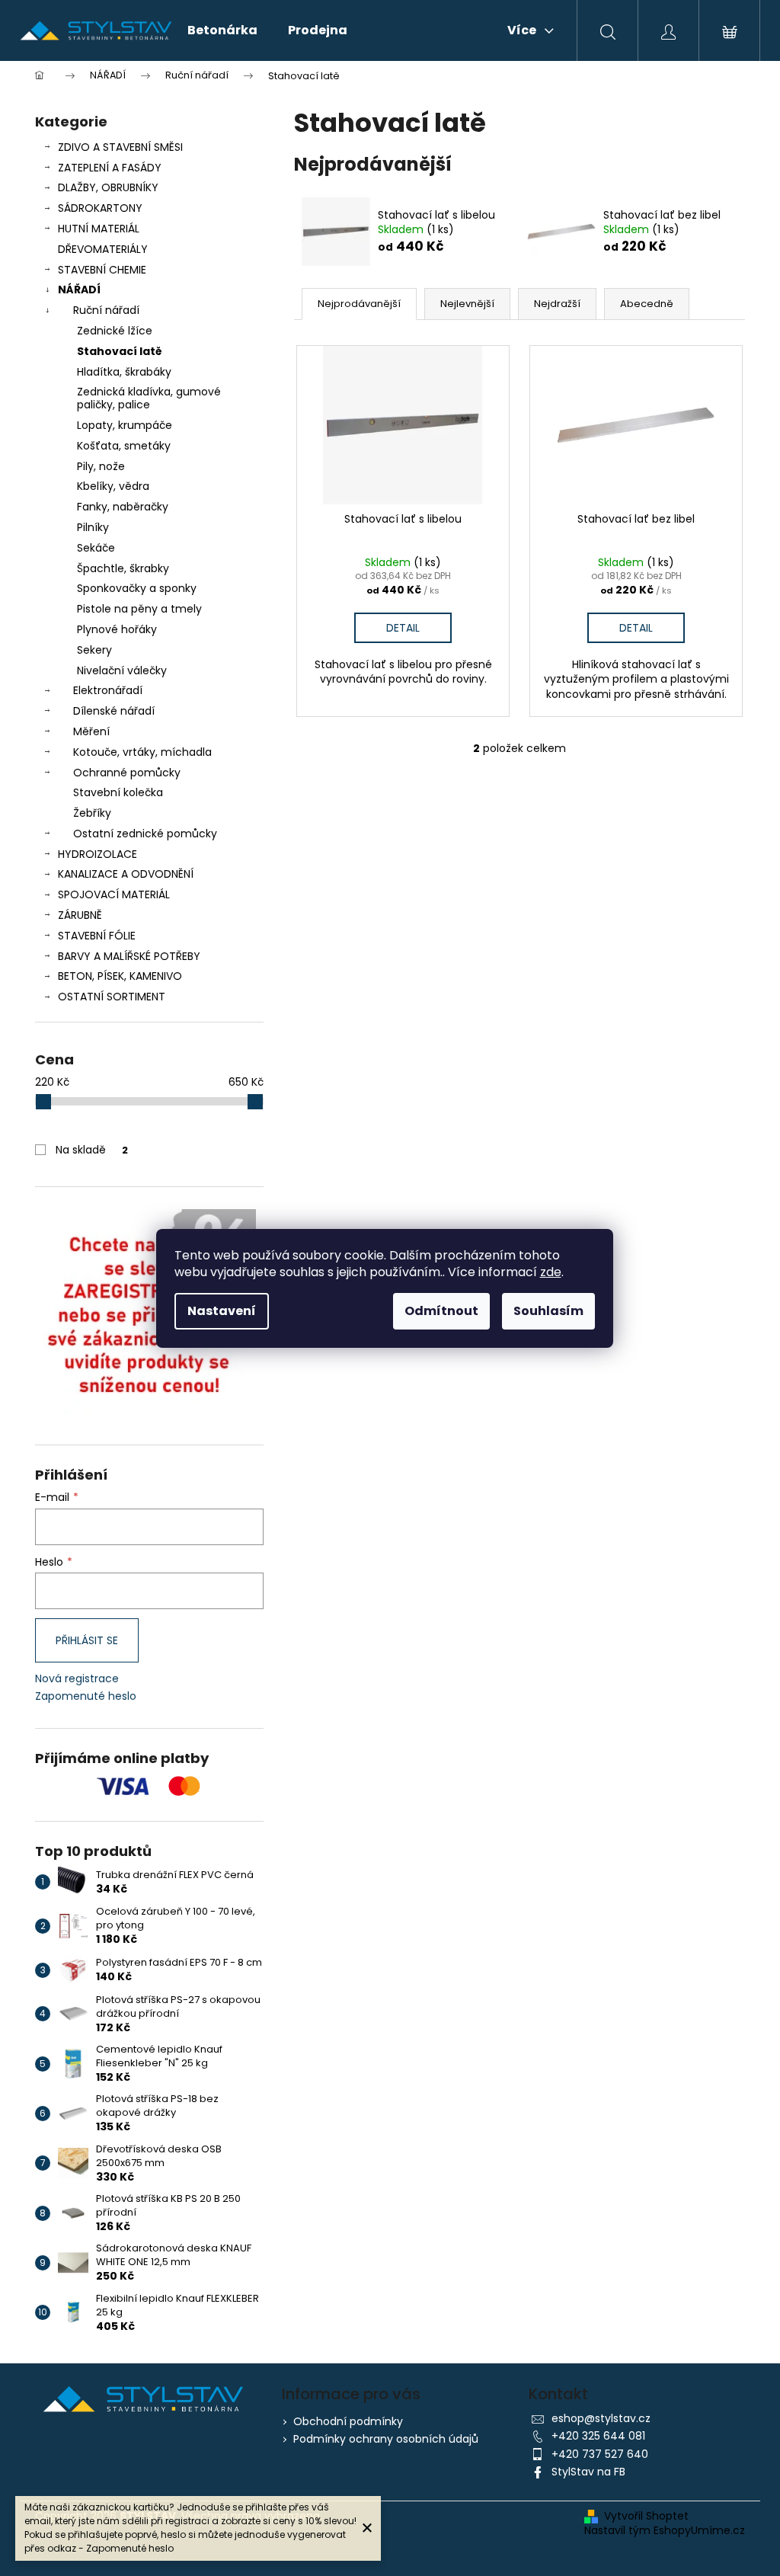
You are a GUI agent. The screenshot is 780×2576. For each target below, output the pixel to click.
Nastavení (222, 1311)
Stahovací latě (120, 351)
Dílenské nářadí (114, 711)
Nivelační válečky (122, 670)
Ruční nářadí (106, 310)
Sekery (94, 650)
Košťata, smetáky (124, 446)
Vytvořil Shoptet (646, 2516)
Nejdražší (557, 304)
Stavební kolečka (118, 792)
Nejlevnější (467, 304)
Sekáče (96, 548)
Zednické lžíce (115, 331)
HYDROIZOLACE (97, 854)
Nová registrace (77, 1679)
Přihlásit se (87, 1640)
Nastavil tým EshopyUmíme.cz (665, 2531)
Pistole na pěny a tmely (139, 609)
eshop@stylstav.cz (601, 2418)
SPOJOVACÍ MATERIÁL (114, 894)
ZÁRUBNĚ (80, 915)
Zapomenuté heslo (86, 1696)
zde (551, 1272)
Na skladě (92, 1150)
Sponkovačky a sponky (137, 588)
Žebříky (92, 813)
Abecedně (647, 304)
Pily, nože (101, 466)
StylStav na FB (588, 2472)
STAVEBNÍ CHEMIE (102, 270)
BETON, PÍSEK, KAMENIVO (120, 976)
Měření (91, 731)
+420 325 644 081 (598, 2436)
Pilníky (93, 527)
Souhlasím (548, 1311)
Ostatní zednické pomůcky (145, 834)
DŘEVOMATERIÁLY (103, 249)
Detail (403, 628)
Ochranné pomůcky (127, 773)
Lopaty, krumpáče (125, 425)
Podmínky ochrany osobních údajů (386, 2439)
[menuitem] (222, 30)
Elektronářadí (108, 690)
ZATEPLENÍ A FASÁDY (110, 168)
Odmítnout (441, 1311)
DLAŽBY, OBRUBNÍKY (108, 187)
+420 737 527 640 (600, 2454)
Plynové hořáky (117, 629)
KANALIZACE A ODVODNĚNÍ (126, 874)
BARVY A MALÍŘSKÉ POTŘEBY (129, 956)
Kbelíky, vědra (113, 486)
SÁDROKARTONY (100, 208)
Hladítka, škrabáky (124, 372)
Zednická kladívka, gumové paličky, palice (149, 398)
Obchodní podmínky (348, 2421)
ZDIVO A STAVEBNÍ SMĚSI (120, 147)
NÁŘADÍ (79, 290)
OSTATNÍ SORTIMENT (112, 997)
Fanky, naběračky (123, 507)
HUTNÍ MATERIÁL (99, 229)
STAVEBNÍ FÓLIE (97, 936)
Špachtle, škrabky (123, 568)
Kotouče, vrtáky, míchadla (142, 752)
